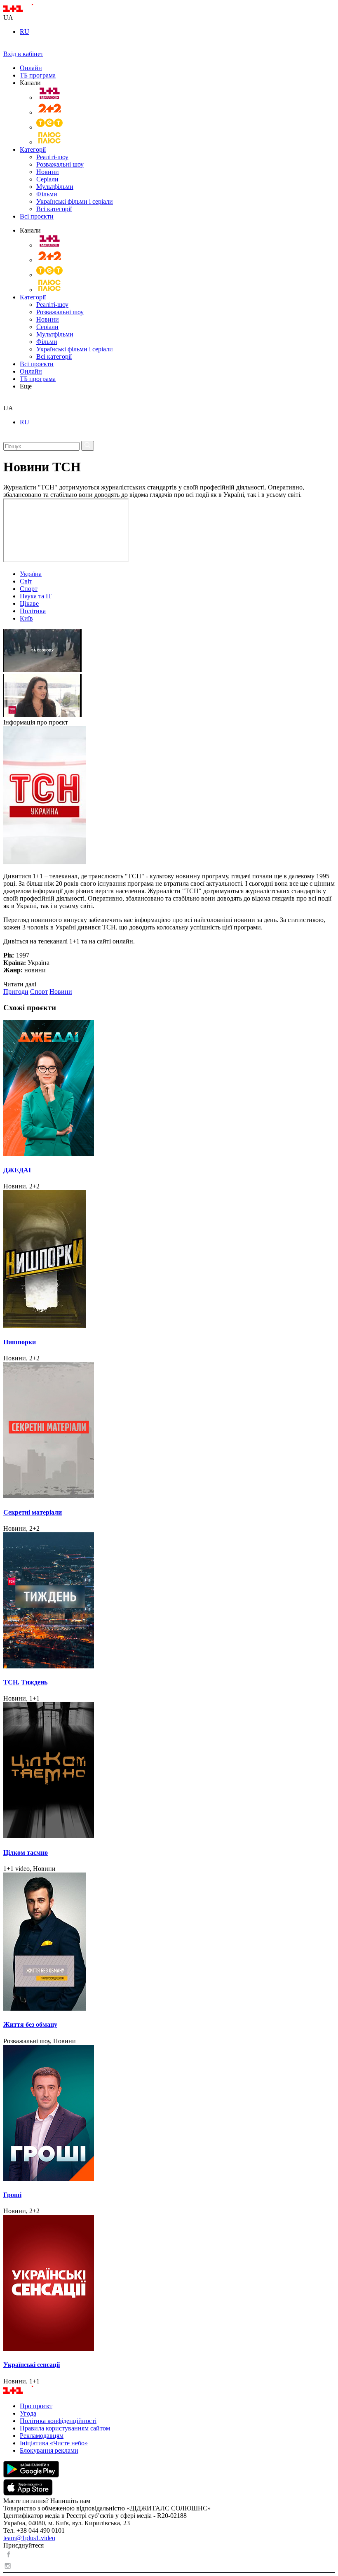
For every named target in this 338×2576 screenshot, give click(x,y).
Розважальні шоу (60, 164)
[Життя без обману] (169, 1942)
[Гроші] (169, 2114)
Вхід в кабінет (23, 54)
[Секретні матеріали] (169, 1431)
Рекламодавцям (42, 2436)
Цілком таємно (26, 1853)
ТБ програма (38, 75)
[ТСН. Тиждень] (169, 1601)
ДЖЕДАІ (17, 1170)
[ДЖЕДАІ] (169, 1089)
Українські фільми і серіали (75, 201)
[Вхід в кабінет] (7, 46)
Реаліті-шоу (52, 157)
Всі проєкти (37, 216)
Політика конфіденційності (58, 2421)
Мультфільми (55, 187)
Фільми (47, 194)
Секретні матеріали (33, 1512)
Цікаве (29, 603)
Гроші (12, 2195)
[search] (6, 401)
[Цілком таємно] (169, 1771)
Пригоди (16, 992)
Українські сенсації (32, 2365)
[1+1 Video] (29, 10)
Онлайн (31, 68)
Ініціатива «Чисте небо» (54, 2443)
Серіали (47, 179)
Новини (48, 172)
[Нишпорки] (169, 1260)
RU (25, 32)
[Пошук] (88, 446)
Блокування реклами (49, 2450)
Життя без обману (30, 2024)
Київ (26, 618)
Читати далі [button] (20, 984)
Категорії (33, 149)
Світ (26, 581)
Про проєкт (36, 2406)
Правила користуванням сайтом (65, 2428)
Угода (28, 2413)
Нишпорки (20, 1342)
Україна (31, 574)
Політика (33, 611)
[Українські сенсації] (169, 2284)
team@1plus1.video (29, 2538)
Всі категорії (54, 209)
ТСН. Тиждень (25, 1682)
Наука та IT (36, 596)
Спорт (29, 589)
